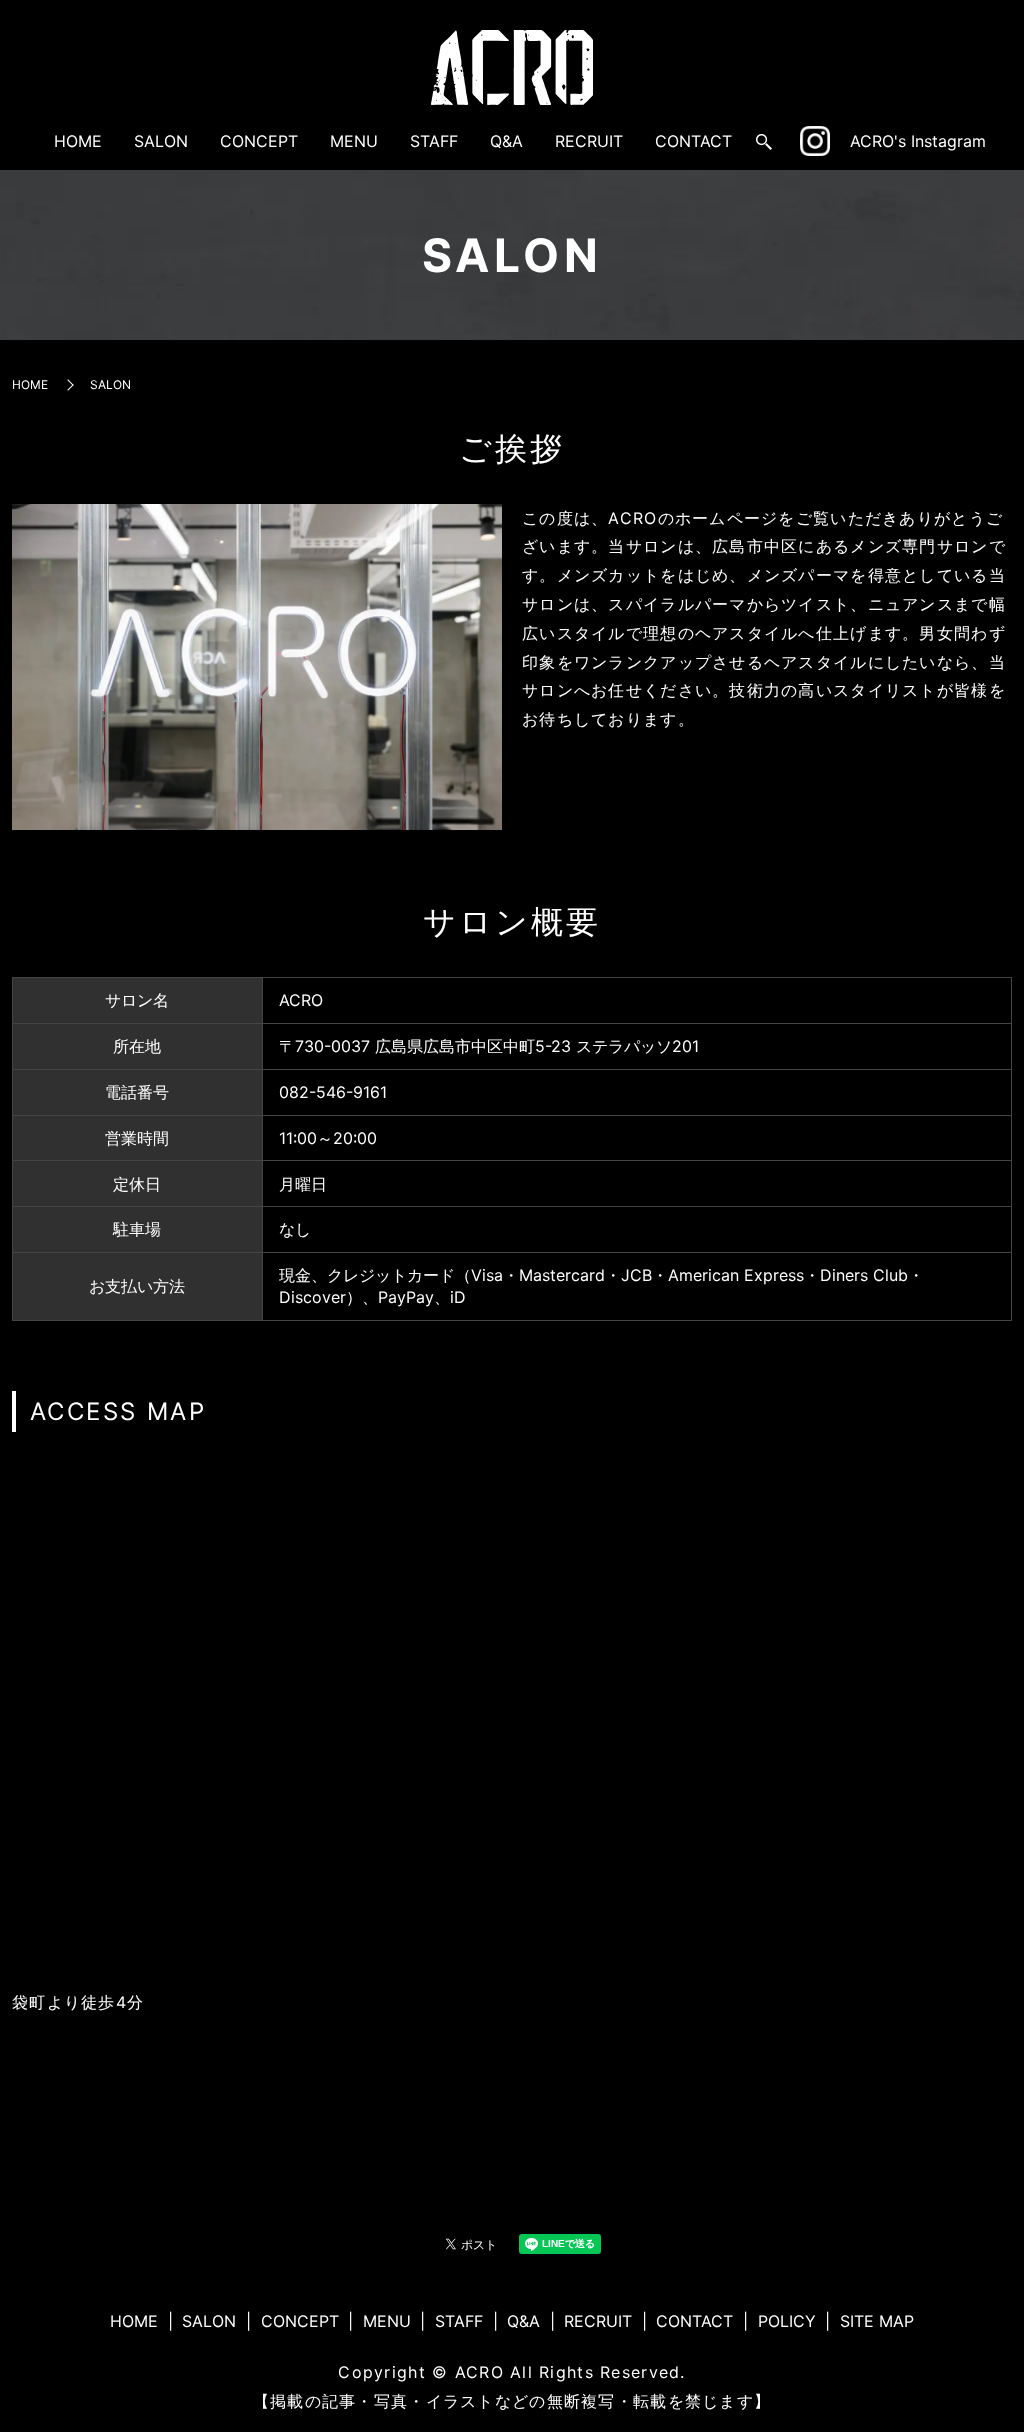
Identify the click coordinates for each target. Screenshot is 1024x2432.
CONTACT (693, 141)
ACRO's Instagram (918, 141)
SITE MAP (877, 2321)
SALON (161, 141)
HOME (78, 141)
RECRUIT (589, 141)
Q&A (506, 141)
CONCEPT (259, 141)
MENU (354, 141)
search (764, 142)
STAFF (434, 141)
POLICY (787, 2321)
